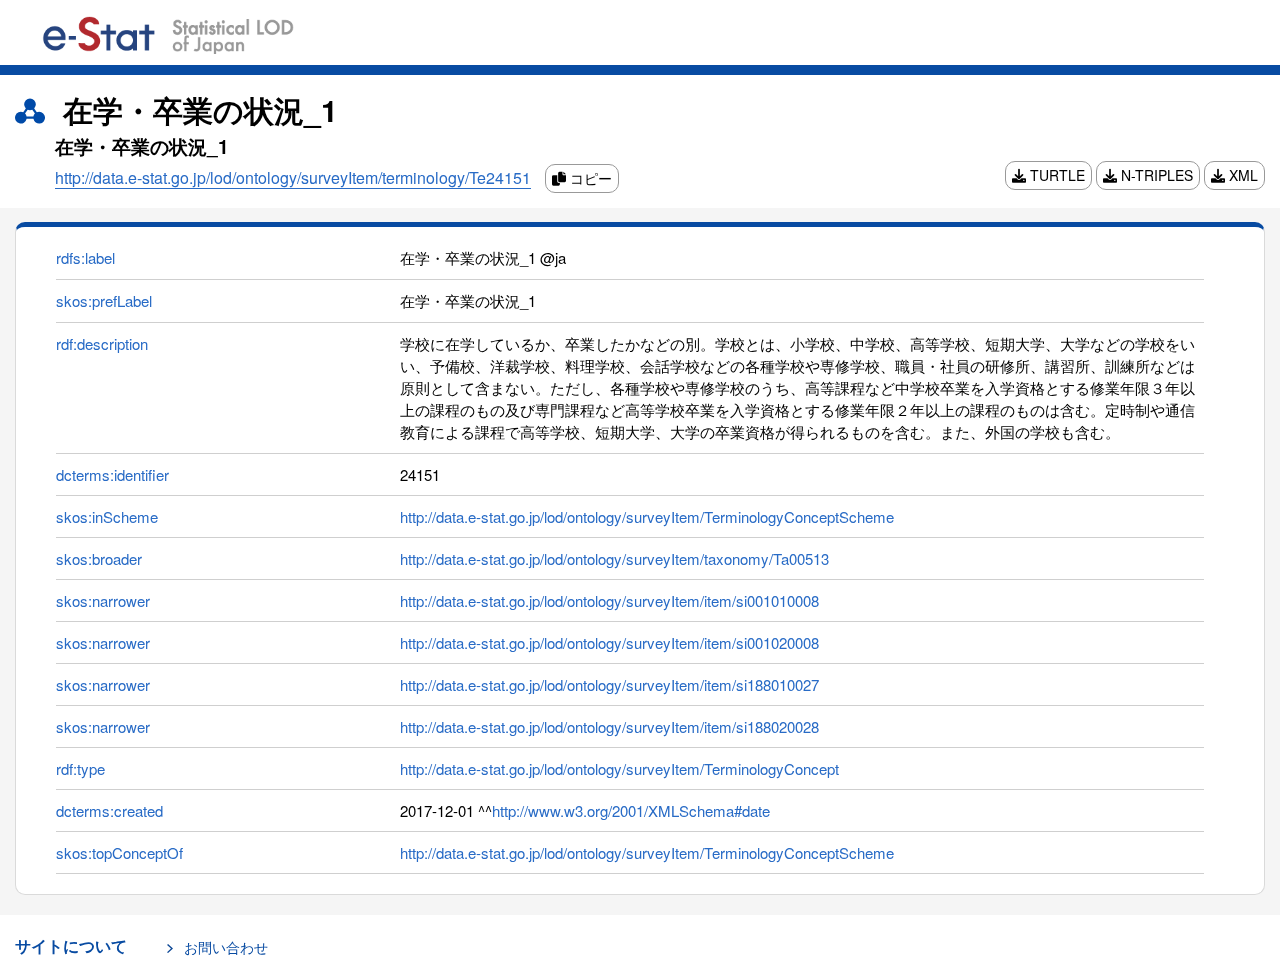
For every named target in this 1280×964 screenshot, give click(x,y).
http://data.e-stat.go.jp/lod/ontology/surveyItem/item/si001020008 (609, 642)
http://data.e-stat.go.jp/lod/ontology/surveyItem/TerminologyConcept (619, 768)
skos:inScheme (107, 516)
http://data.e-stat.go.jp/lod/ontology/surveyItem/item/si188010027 (609, 684)
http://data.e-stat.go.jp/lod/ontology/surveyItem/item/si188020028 (609, 726)
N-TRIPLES (1155, 175)
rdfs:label (85, 257)
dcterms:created (109, 810)
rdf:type (80, 768)
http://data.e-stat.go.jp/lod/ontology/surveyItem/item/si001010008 (609, 600)
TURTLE (1055, 175)
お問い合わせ (226, 947)
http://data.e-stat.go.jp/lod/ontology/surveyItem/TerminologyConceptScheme (647, 516)
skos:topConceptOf (119, 852)
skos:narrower (103, 600)
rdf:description (102, 343)
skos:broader (99, 558)
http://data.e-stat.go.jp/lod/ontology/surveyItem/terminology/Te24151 (293, 177)
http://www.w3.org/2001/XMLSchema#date (631, 810)
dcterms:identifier (112, 474)
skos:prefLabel (104, 300)
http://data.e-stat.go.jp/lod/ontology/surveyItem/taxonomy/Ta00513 (614, 558)
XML (1241, 175)
